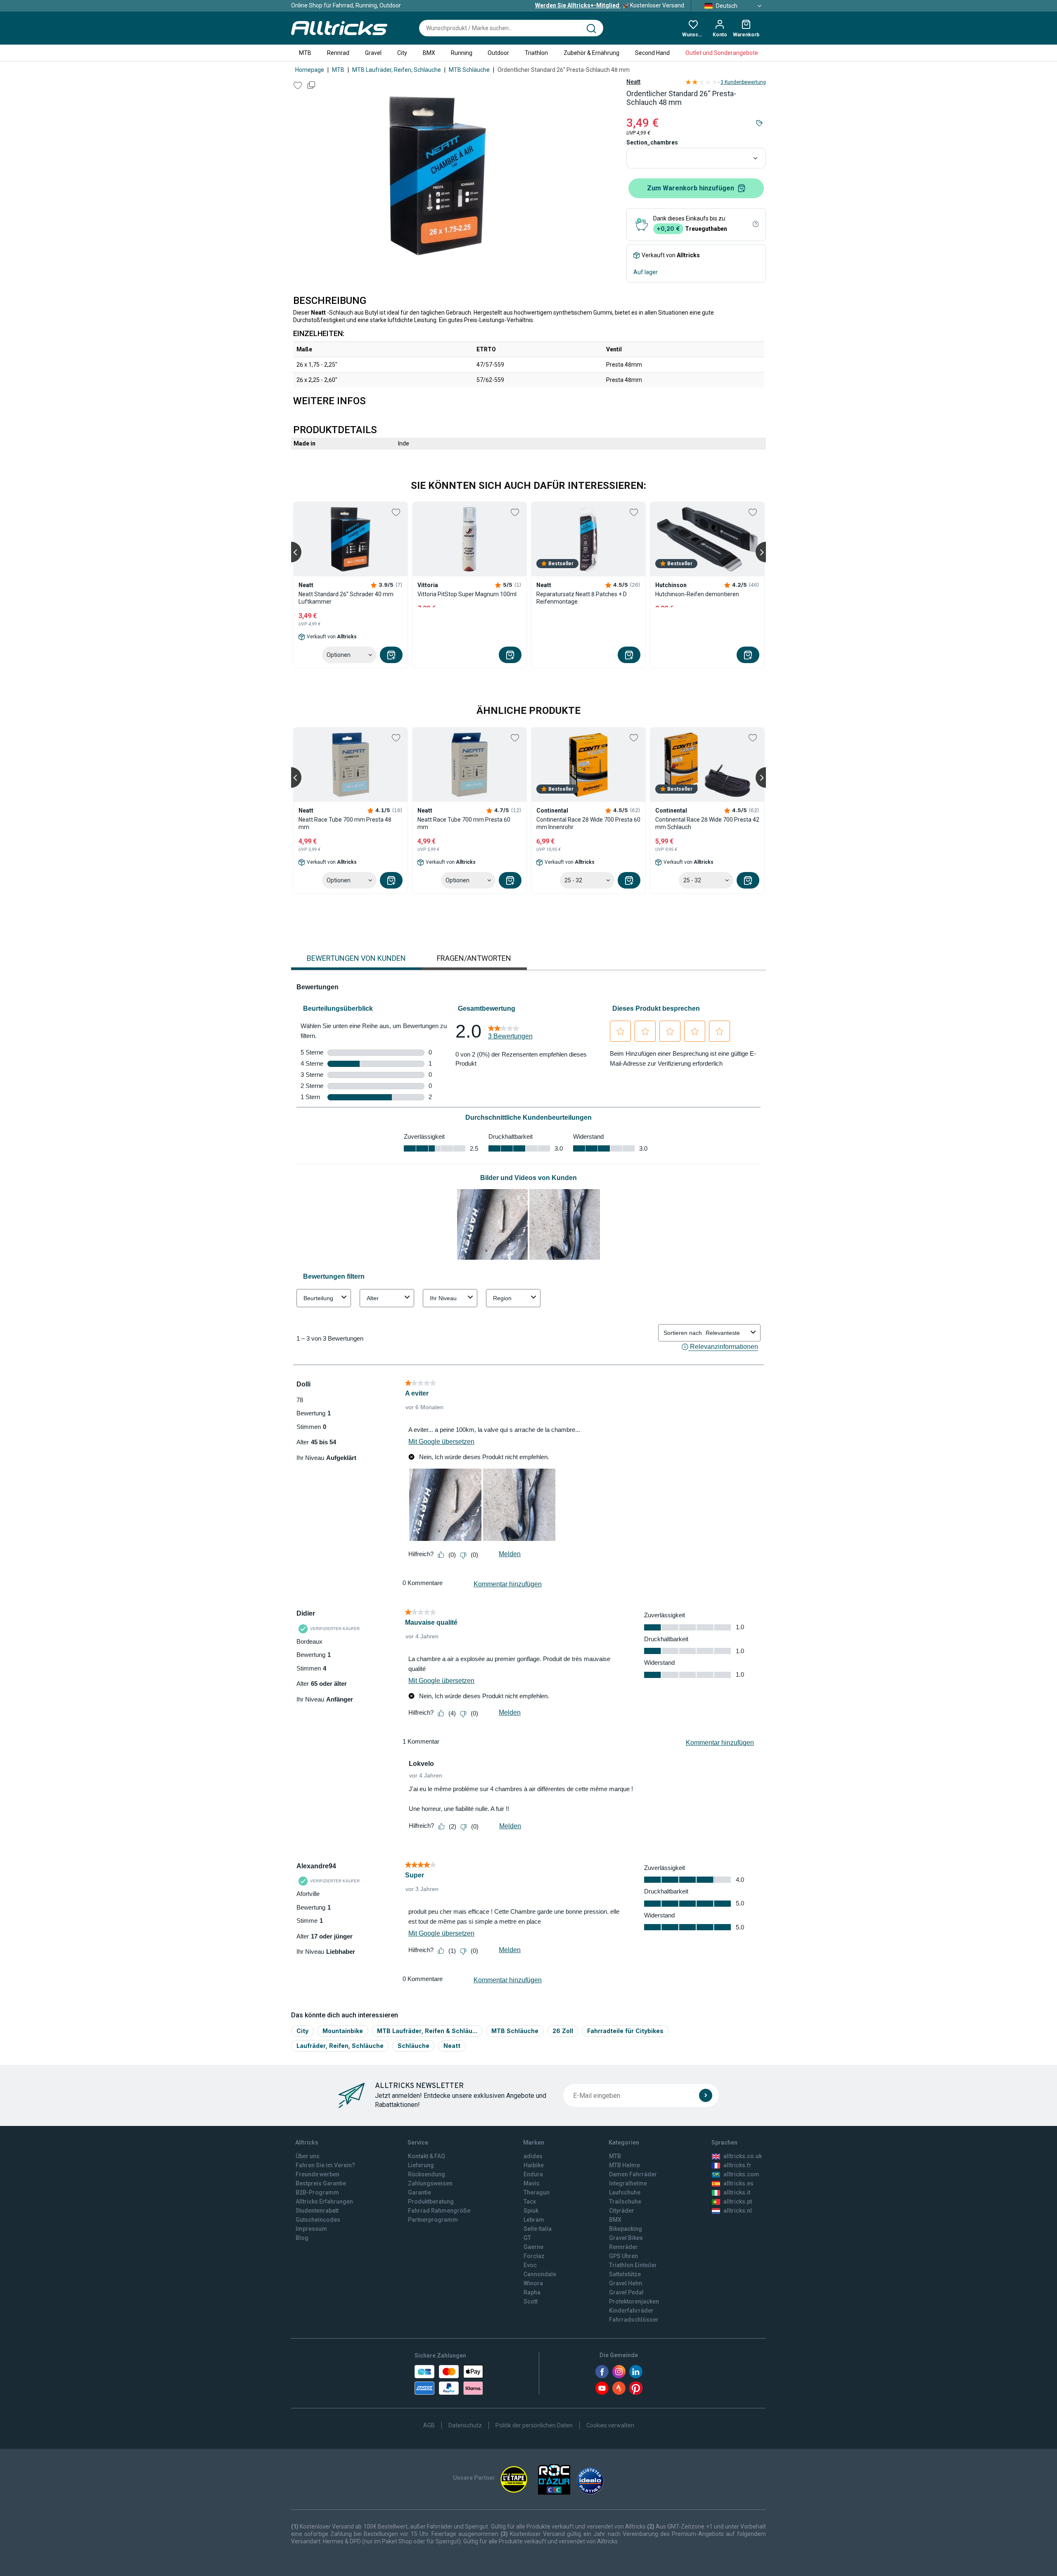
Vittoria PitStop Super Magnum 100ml (467, 594)
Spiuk (531, 2211)
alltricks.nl (738, 2211)
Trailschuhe (625, 2202)
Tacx (530, 2202)
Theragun (537, 2192)
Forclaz (534, 2256)
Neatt (633, 82)
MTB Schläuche (469, 70)
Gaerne (533, 2247)
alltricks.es (738, 2183)
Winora (533, 2283)
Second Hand (652, 53)
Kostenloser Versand (610, 5)
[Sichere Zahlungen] (449, 2380)
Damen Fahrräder (633, 2174)
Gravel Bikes (626, 2238)
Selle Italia (538, 2229)
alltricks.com (741, 2174)
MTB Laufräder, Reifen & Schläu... (427, 2031)
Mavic (532, 2183)
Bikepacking (626, 2229)
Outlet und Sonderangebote (722, 53)
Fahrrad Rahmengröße (439, 2211)
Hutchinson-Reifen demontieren (697, 594)
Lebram (534, 2220)
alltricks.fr (737, 2165)
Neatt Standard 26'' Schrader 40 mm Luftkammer (346, 598)
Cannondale (540, 2274)
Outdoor (498, 53)
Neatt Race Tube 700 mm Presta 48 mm (345, 823)
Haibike (534, 2165)
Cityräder (622, 2211)
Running (462, 53)
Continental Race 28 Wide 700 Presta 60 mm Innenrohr (588, 823)
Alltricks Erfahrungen (324, 2202)
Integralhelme (628, 2183)
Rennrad (338, 53)
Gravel (373, 53)
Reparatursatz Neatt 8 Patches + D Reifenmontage (582, 598)
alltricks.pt (738, 2202)
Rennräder (623, 2247)
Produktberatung (431, 2202)
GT (527, 2238)
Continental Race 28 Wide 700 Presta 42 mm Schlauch (707, 823)
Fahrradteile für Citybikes (625, 2031)
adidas (533, 2156)
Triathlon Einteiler (633, 2265)
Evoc (530, 2265)
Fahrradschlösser (634, 2320)
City (402, 53)
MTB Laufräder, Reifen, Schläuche (397, 70)
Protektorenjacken (634, 2301)
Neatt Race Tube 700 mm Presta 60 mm (464, 823)
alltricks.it (737, 2192)
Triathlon (536, 53)
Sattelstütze (625, 2274)
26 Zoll (563, 2031)
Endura (533, 2174)
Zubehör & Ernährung (591, 53)
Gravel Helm (626, 2283)
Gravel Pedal (626, 2292)
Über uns (308, 2156)
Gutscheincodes (318, 2220)
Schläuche (414, 2046)
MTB (305, 53)
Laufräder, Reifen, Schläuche (340, 2046)
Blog (302, 2238)
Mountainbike (343, 2031)
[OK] (706, 2095)
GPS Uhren (623, 2256)
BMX (429, 53)
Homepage (310, 70)
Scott (531, 2301)
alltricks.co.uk (743, 2156)
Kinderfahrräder (631, 2311)
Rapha (532, 2292)
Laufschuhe (625, 2192)
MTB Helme (624, 2165)
